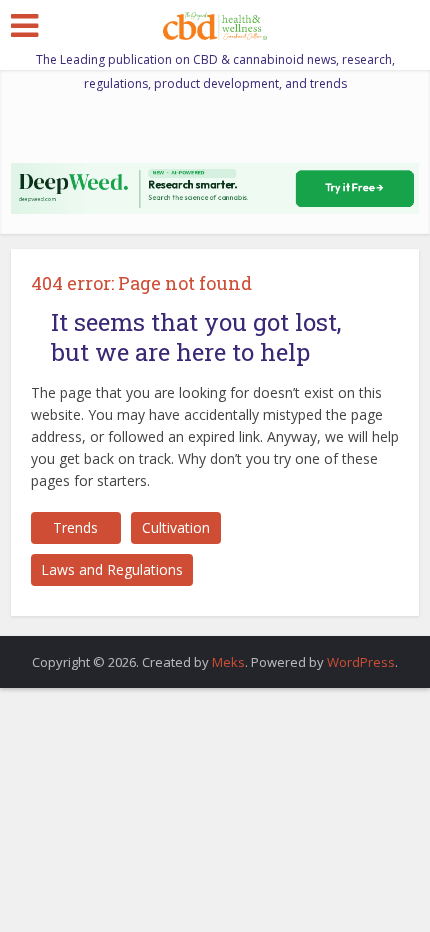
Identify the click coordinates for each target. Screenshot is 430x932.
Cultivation (176, 527)
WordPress (361, 662)
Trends (75, 527)
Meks (228, 662)
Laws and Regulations (112, 569)
